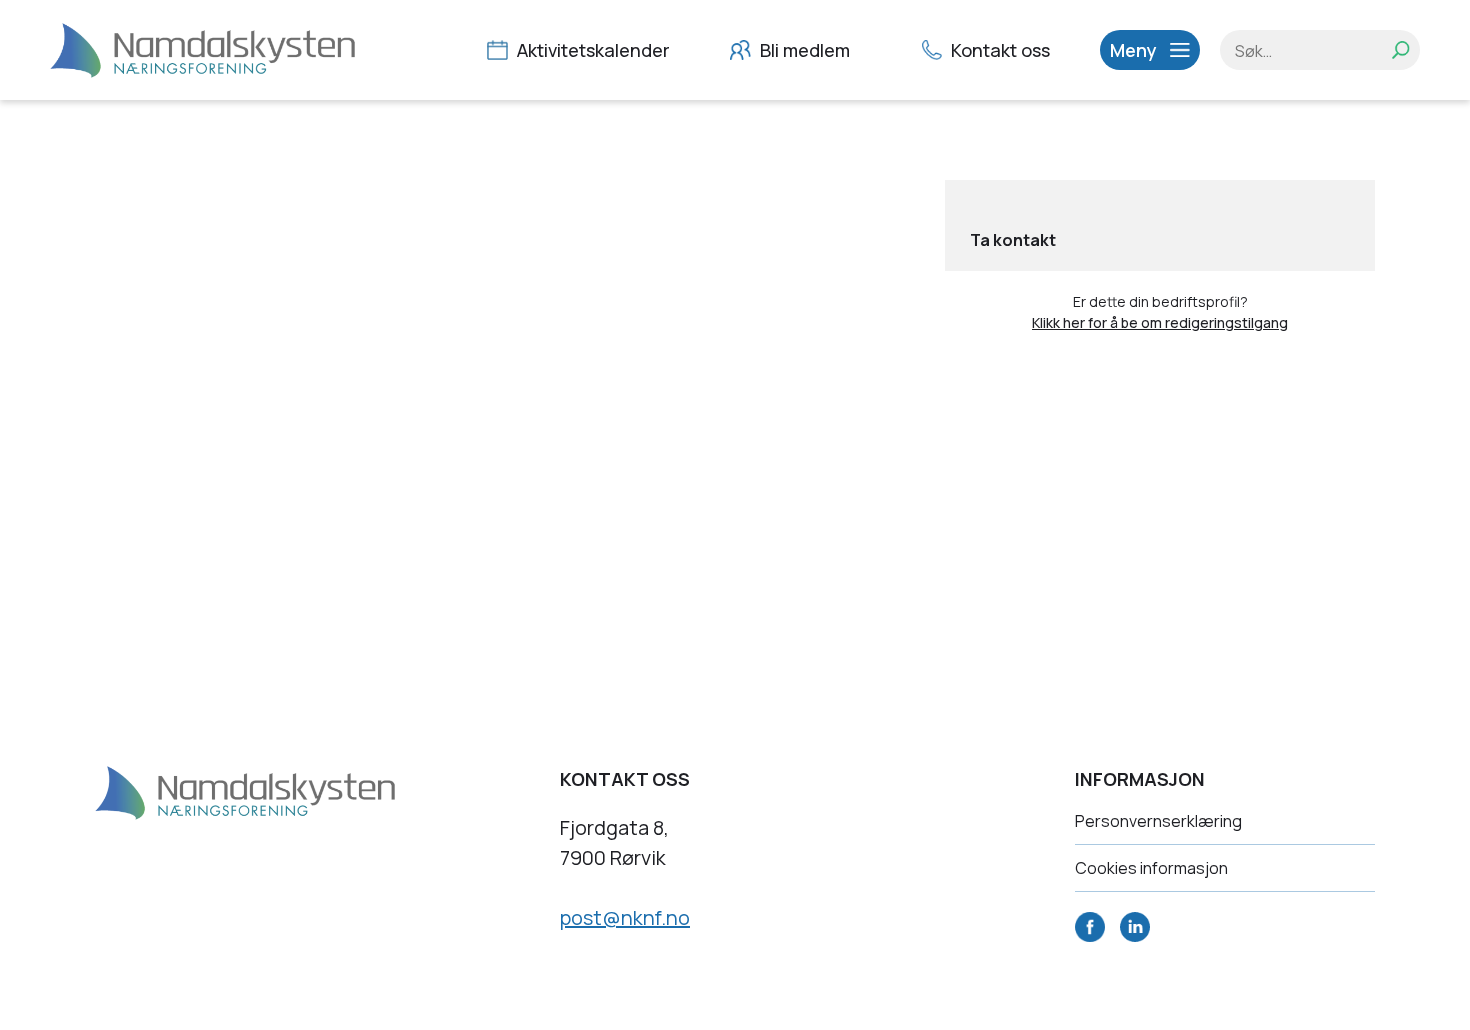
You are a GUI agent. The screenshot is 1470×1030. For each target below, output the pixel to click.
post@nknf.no (625, 917)
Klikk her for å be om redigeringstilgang (1160, 322)
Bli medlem (803, 50)
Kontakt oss (998, 50)
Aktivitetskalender (591, 50)
